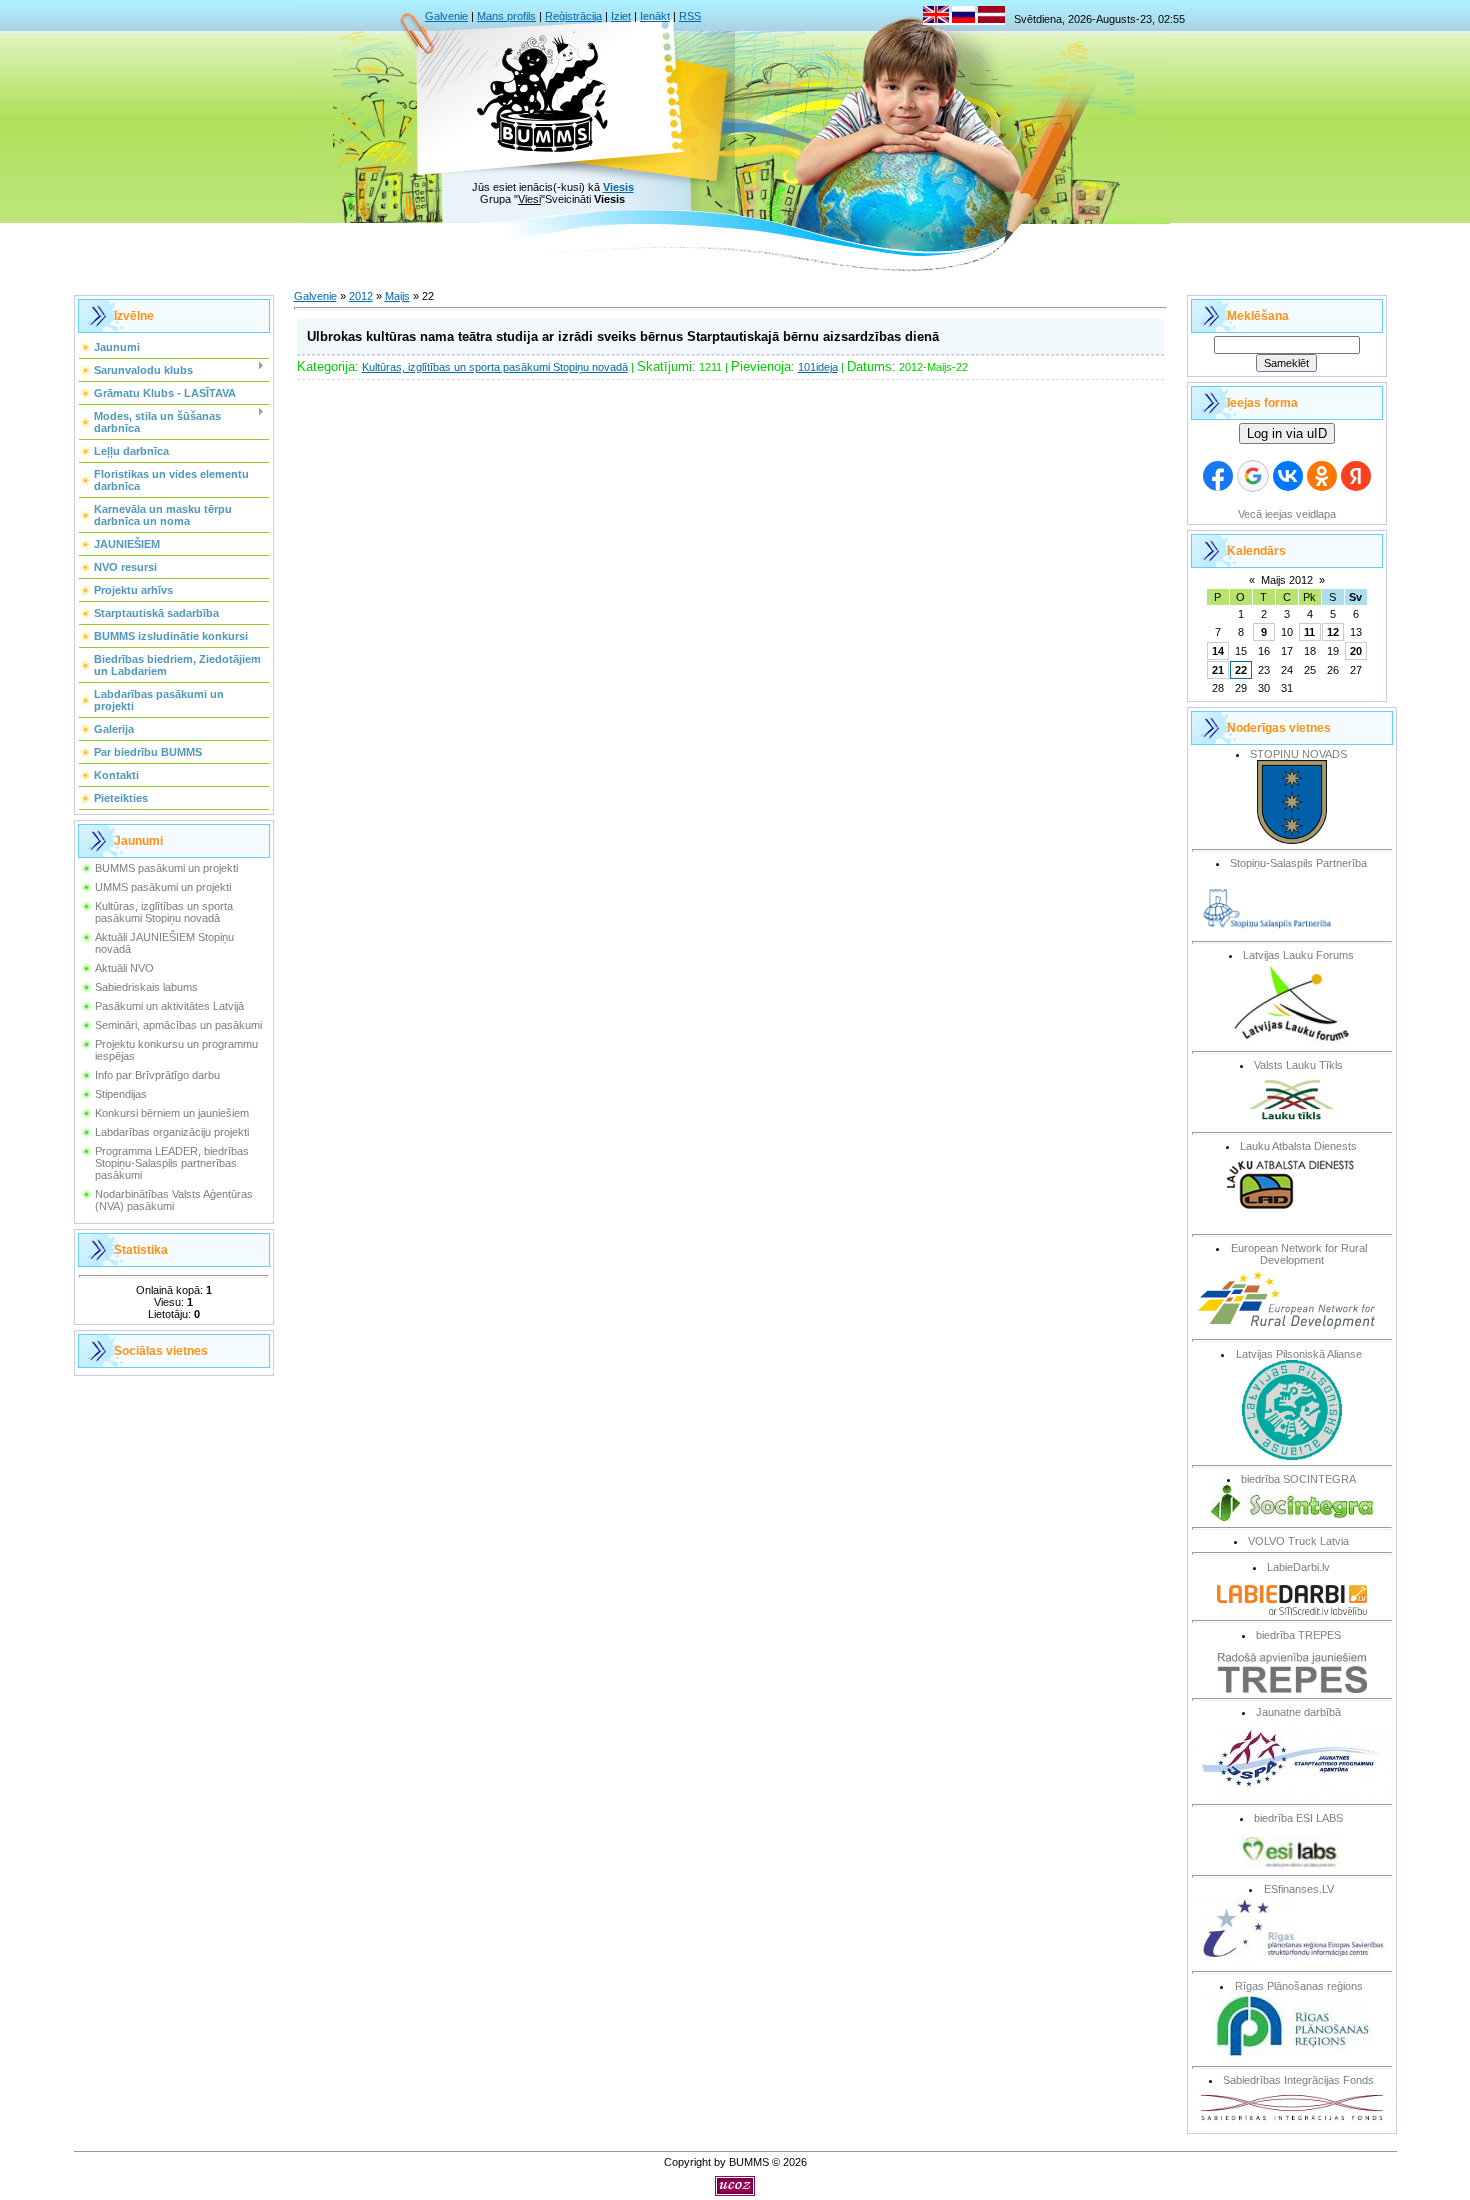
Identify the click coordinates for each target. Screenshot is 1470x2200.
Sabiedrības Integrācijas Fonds (1298, 2080)
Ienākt (655, 16)
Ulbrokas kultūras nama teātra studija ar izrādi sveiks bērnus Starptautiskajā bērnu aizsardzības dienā (623, 336)
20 (1356, 651)
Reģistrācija (573, 16)
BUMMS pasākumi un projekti (166, 868)
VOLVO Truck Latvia (1298, 1541)
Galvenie (446, 16)
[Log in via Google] (1253, 476)
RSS (690, 16)
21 (1218, 670)
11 (1309, 632)
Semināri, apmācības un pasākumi (178, 1025)
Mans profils (506, 16)
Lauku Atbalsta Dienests (1298, 1146)
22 (1241, 670)
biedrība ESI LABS (1298, 1818)
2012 (361, 296)
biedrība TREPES (1298, 1635)
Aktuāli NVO (124, 968)
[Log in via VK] (1288, 476)
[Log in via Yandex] (1356, 476)
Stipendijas (121, 1094)
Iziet (621, 16)
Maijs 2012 (1287, 580)
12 (1333, 632)
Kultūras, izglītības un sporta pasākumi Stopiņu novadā (164, 912)
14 (1218, 651)
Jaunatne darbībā (1298, 1712)
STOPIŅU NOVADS (1298, 754)
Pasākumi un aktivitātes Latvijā (169, 1006)
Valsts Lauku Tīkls (1298, 1065)
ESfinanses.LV (1299, 1889)
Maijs (397, 296)
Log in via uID (1287, 433)
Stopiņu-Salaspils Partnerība (1298, 863)
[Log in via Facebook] (1218, 476)
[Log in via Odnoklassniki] (1322, 476)
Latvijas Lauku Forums (1298, 955)
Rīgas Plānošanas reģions (1299, 1986)
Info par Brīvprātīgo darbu (157, 1075)
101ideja (818, 367)
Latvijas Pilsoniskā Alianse (1299, 1354)
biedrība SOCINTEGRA (1298, 1479)
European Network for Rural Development (1299, 1254)
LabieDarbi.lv (1298, 1567)
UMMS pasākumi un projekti (163, 887)
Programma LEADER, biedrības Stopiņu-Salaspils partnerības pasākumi (172, 1163)
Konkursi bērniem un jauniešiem (172, 1113)
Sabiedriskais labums (146, 987)
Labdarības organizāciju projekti (172, 1132)
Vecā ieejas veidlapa (1287, 514)
